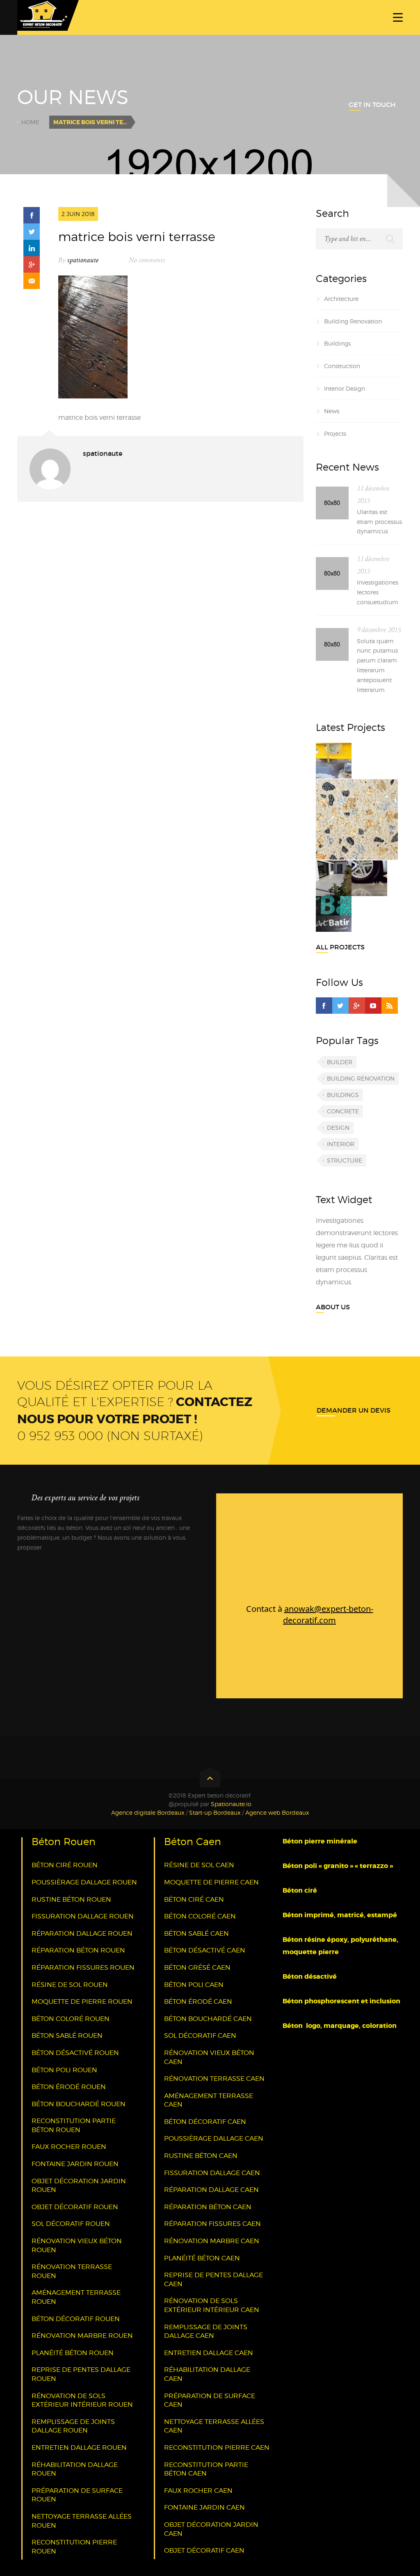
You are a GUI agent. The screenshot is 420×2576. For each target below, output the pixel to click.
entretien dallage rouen (79, 2447)
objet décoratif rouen (75, 2207)
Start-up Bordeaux (215, 1813)
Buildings (337, 343)
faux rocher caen (198, 2491)
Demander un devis (354, 1410)
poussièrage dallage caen (214, 2138)
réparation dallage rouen (82, 1933)
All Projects (340, 947)
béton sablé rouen (67, 2036)
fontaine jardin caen (204, 2507)
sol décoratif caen (200, 2036)
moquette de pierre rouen (82, 2001)
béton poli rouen (64, 2070)
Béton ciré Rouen (65, 1865)
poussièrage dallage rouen (84, 1882)
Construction (342, 366)
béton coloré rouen (71, 2019)
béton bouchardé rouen (79, 2104)
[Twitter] (340, 1006)
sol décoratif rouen (71, 2224)
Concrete (343, 1111)
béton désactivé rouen (75, 2053)
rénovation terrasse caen (214, 2079)
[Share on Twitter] (32, 232)
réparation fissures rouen (83, 1967)
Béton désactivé (310, 1976)
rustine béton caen (201, 2156)
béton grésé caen (197, 1967)
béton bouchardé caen (208, 2019)
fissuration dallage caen (212, 2173)
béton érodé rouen (69, 2087)
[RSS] (390, 1006)
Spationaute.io (231, 1804)
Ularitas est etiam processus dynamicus (379, 522)
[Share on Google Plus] (32, 264)
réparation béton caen (208, 2207)
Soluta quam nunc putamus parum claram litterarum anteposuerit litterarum (377, 665)
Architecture (341, 299)
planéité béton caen (202, 2258)
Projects (335, 434)
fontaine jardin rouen (75, 2164)
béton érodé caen (198, 2001)
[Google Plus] (357, 1006)
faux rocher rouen (69, 2147)
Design (338, 1128)
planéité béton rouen (73, 2353)
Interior (341, 1144)
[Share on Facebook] (32, 215)
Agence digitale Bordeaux (148, 1813)
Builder (340, 1062)
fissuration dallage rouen (83, 1916)
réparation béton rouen (78, 1950)
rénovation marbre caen (212, 2241)
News (332, 411)
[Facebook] (324, 1006)
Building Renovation (353, 321)
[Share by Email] (32, 281)
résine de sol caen (199, 1865)
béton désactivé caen (205, 1950)
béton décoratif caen (205, 2122)
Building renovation (361, 1078)
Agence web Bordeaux (277, 1813)
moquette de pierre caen (211, 1882)
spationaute (83, 260)
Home (30, 122)
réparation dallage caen (211, 2190)
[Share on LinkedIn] (32, 248)
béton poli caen (194, 1985)
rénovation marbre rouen (82, 2336)
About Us (333, 1307)
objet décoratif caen (204, 2550)
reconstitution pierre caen (217, 2447)
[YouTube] (373, 1006)
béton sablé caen (196, 1933)
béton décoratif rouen (76, 2319)
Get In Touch (372, 105)
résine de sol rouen (70, 1985)
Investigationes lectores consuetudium (378, 592)
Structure (345, 1160)
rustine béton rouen (71, 1899)
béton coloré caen (200, 1916)
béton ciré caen (194, 1899)
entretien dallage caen (209, 2353)
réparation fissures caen (212, 2224)
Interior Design (345, 388)
